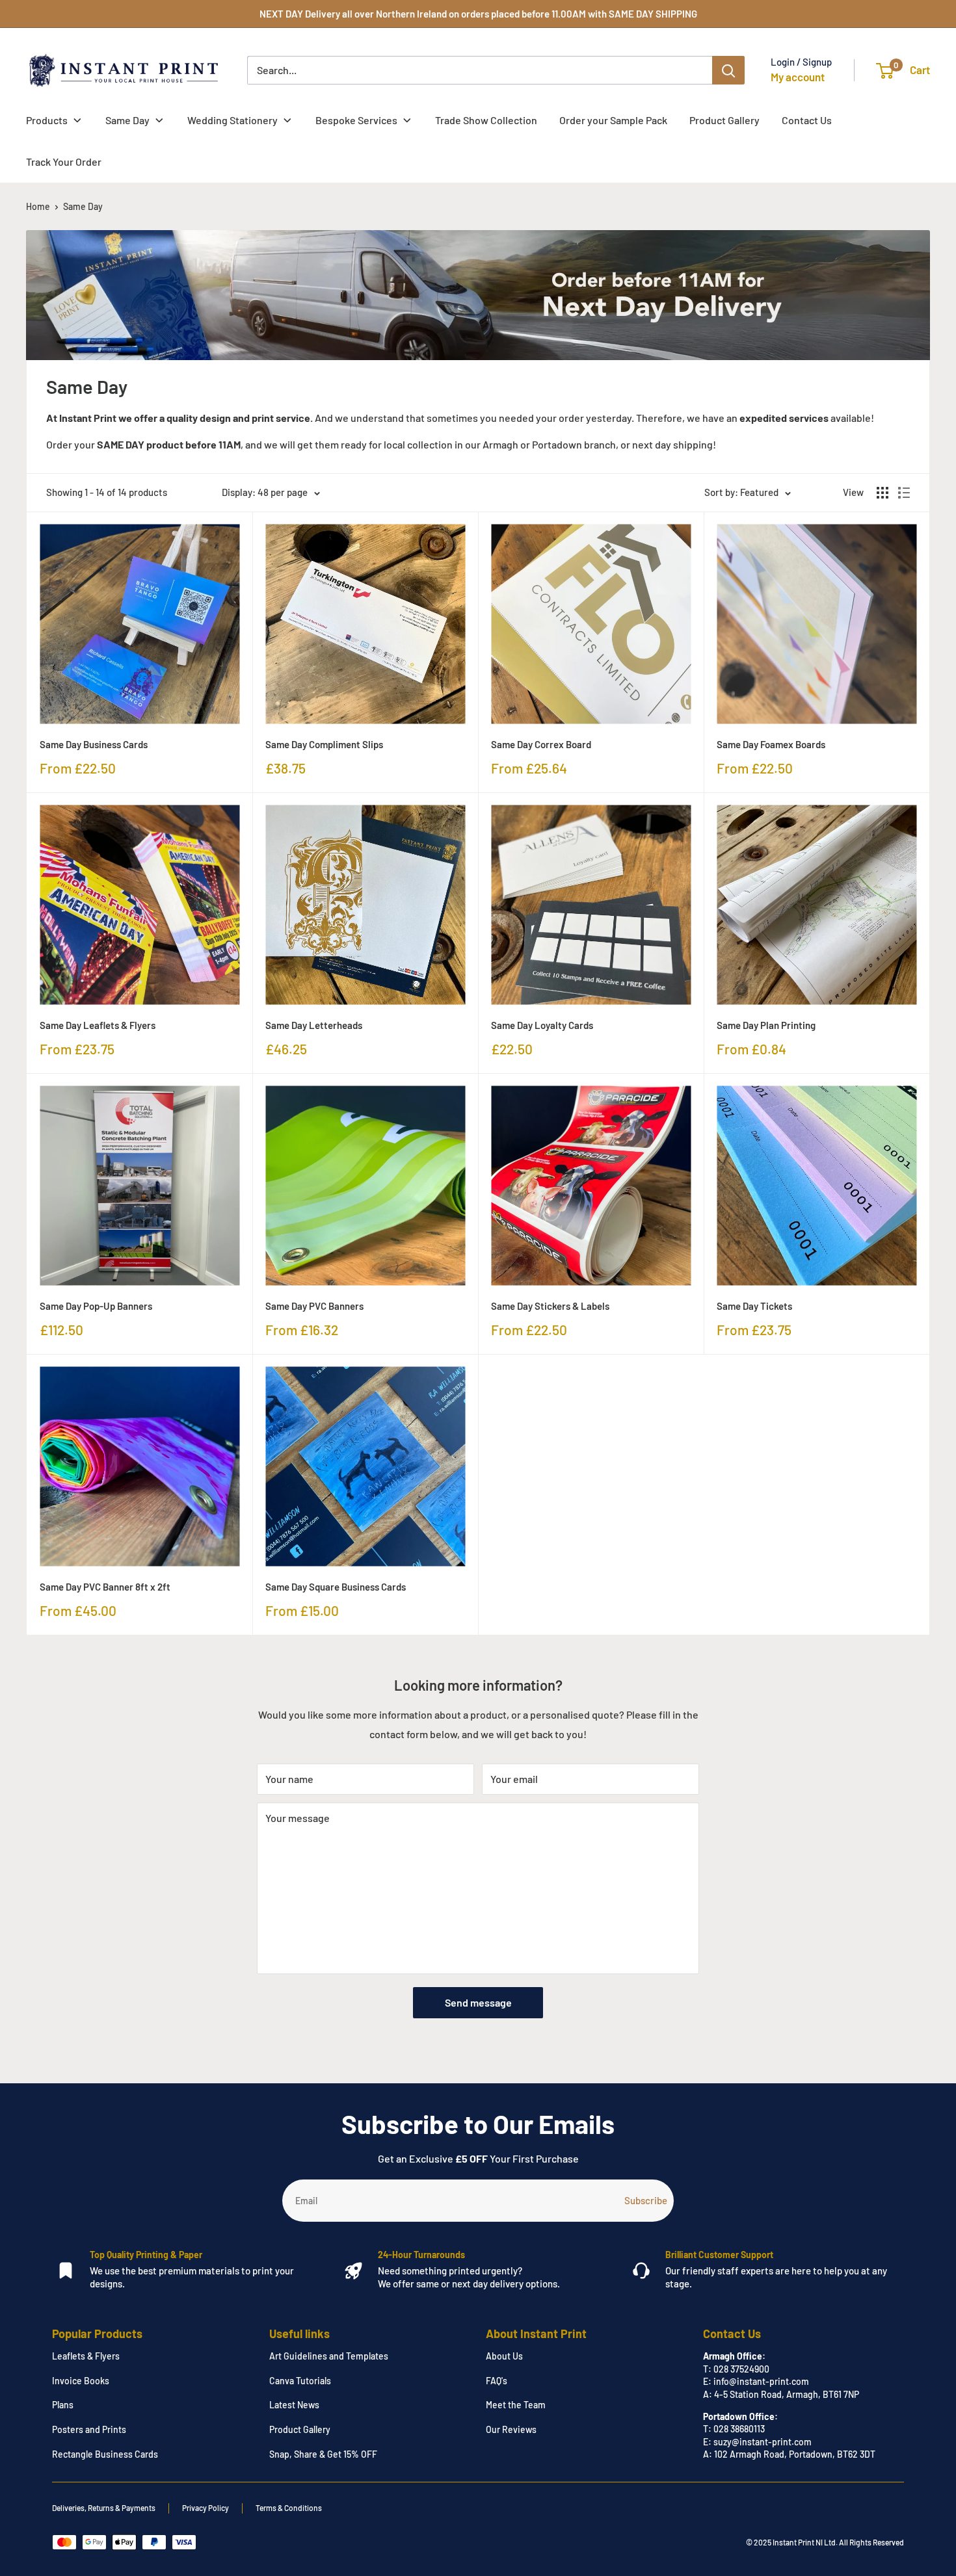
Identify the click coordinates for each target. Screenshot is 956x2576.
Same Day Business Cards (94, 744)
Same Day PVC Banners (314, 1306)
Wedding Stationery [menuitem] (232, 120)
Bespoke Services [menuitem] (356, 120)
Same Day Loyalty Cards (542, 1025)
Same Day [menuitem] (127, 120)
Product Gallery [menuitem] (724, 120)
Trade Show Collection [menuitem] (486, 120)
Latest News (294, 2405)
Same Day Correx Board (541, 744)
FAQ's (497, 2381)
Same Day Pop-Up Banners (96, 1306)
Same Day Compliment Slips (324, 744)
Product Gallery (300, 2429)
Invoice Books (81, 2381)
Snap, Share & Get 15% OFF (323, 2454)
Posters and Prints (89, 2429)
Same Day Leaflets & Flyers (98, 1025)
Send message (478, 2002)
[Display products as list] (904, 493)
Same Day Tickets (754, 1306)
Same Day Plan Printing (766, 1025)
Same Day (83, 206)
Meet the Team (516, 2405)
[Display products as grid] (883, 493)
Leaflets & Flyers (86, 2356)
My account (798, 77)
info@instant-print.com (761, 2381)
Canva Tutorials (300, 2381)
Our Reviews (511, 2429)
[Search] (728, 70)
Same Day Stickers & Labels (550, 1306)
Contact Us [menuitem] (807, 120)
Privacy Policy (206, 2508)
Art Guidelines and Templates (329, 2356)
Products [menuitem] (47, 120)
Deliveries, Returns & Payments (104, 2508)
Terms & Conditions (289, 2508)
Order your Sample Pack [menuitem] (613, 120)
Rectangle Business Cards (105, 2454)
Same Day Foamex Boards (771, 744)
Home (38, 206)
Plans (63, 2405)
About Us (504, 2356)
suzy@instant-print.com (763, 2442)
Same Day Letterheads (314, 1025)
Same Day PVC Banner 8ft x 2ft (105, 1587)
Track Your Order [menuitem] (64, 162)
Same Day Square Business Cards (336, 1587)
